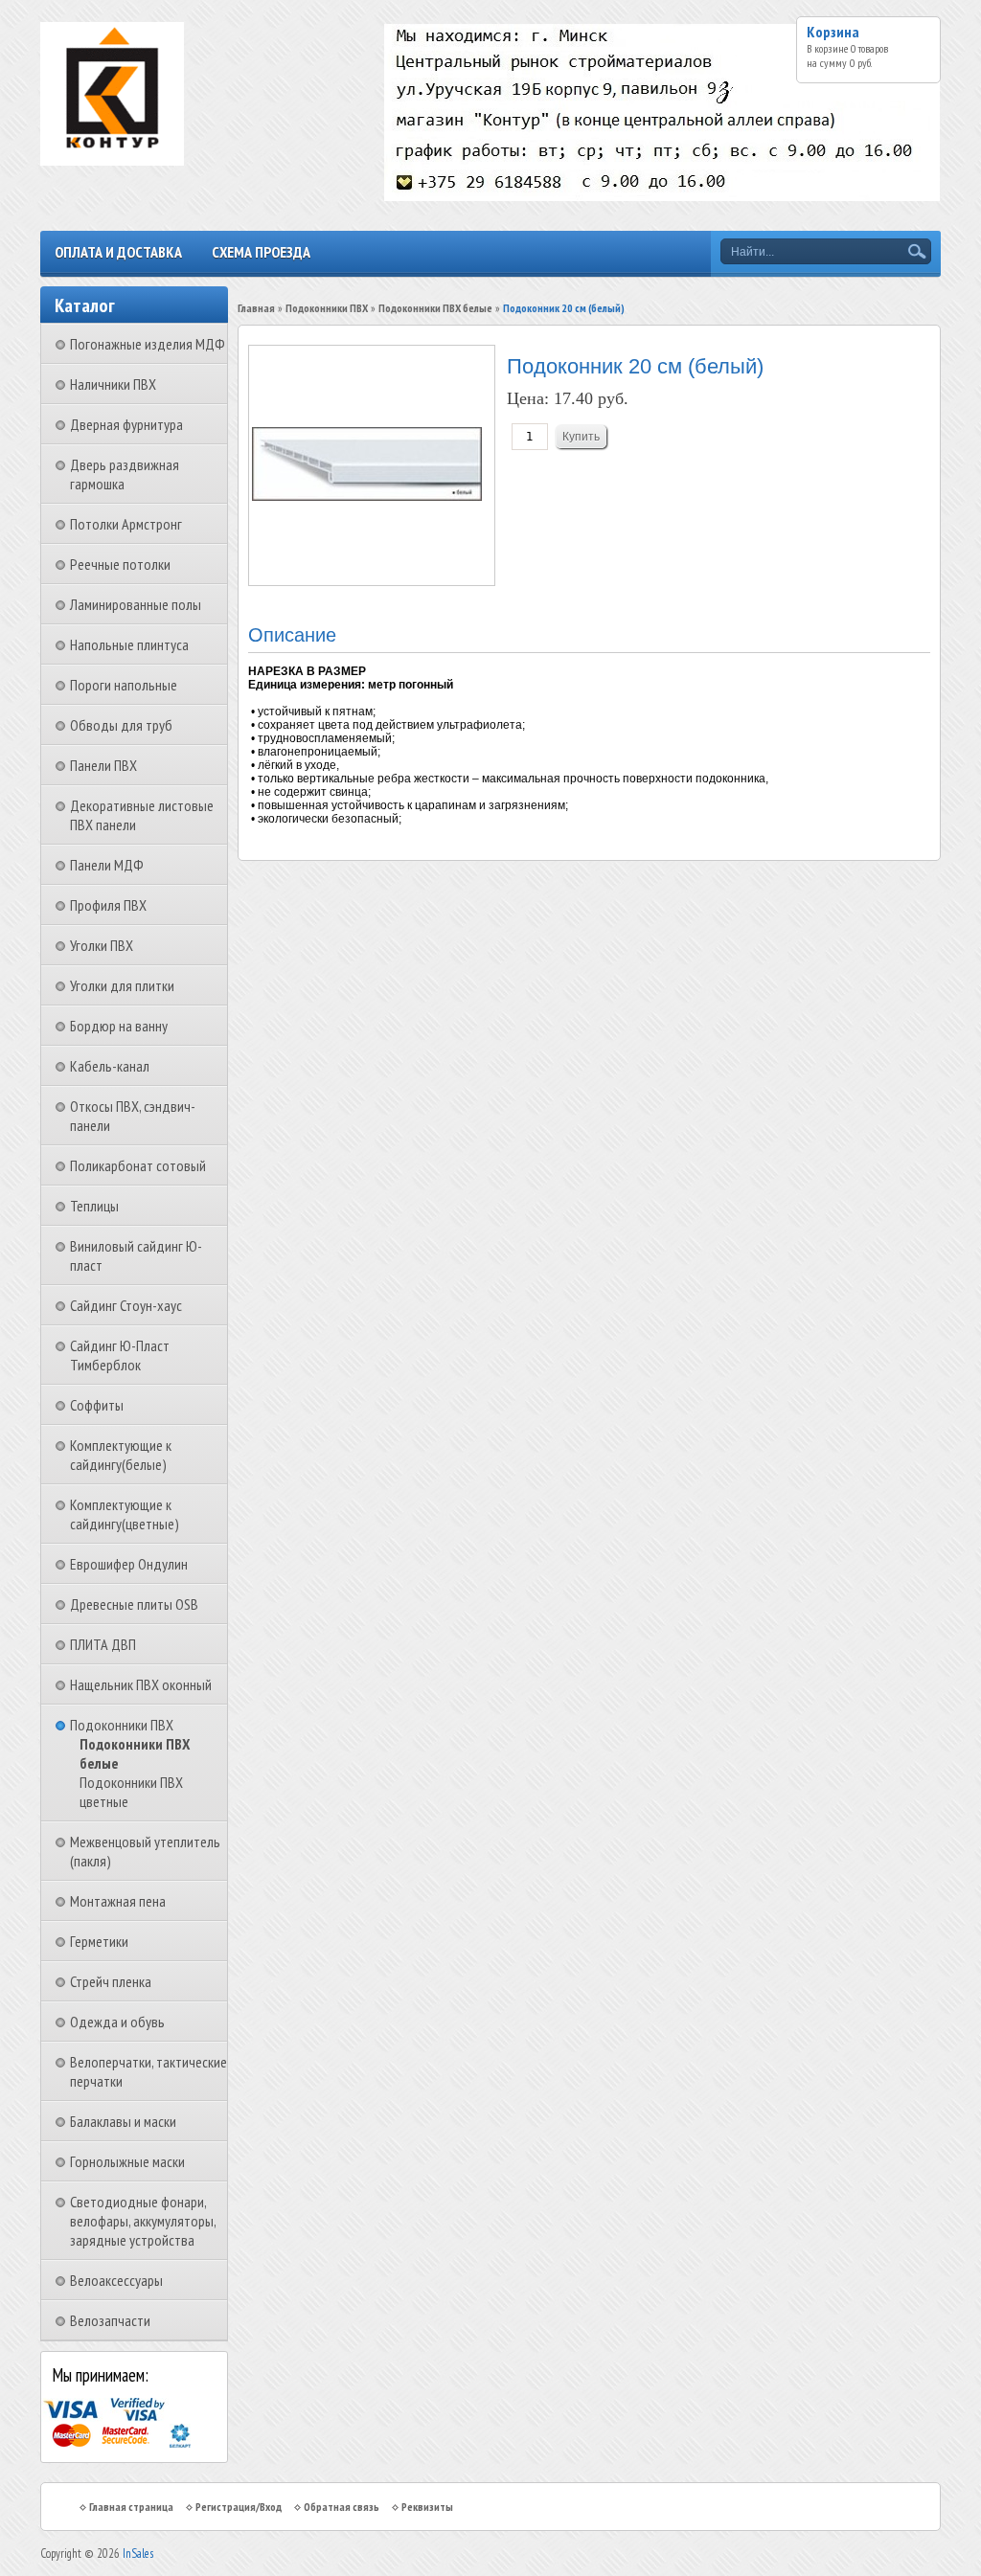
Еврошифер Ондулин (129, 1564)
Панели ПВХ (103, 765)
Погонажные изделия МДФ (148, 344)
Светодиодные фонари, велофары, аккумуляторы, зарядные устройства (143, 2221)
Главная (256, 308)
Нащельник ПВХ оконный (141, 1684)
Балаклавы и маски (123, 2121)
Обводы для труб (121, 725)
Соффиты (97, 1405)
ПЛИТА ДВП (103, 1644)
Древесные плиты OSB (134, 1604)
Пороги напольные (124, 685)
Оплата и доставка (118, 252)
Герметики (99, 1941)
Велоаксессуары (116, 2280)
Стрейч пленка (111, 1981)
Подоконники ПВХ (122, 1725)
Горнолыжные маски (127, 2161)
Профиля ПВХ (108, 905)
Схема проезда (261, 252)
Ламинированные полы (136, 604)
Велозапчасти (110, 2320)
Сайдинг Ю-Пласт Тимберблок (120, 1355)
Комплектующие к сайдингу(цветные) (125, 1514)
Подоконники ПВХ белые (435, 308)
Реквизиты (427, 2507)
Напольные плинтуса (129, 644)
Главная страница (131, 2507)
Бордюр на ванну (119, 1026)
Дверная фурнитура (126, 424)
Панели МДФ (107, 865)
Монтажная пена (118, 1901)
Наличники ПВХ (113, 384)
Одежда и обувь (117, 2022)
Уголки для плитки (122, 985)
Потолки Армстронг (126, 524)
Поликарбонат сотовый (138, 1165)
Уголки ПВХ (102, 945)
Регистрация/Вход (239, 2507)
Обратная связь (342, 2507)
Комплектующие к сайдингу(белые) (121, 1455)
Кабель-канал (110, 1066)
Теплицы (94, 1206)
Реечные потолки (120, 564)
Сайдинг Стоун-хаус (126, 1305)
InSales (138, 2553)
